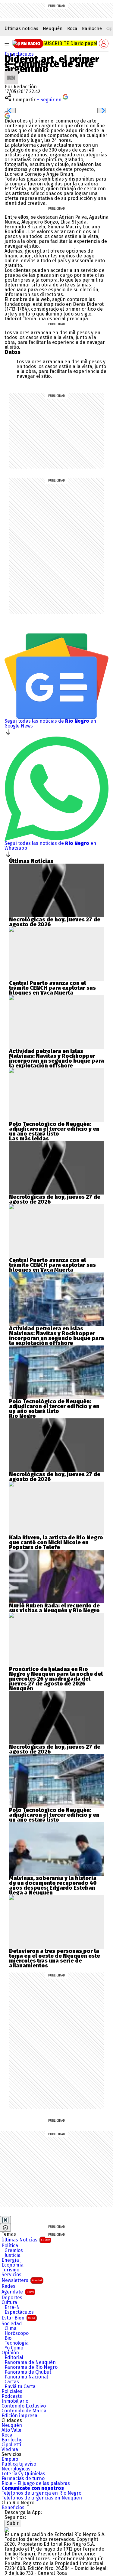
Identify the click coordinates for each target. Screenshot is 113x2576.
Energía (10, 2260)
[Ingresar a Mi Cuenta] (104, 44)
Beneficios (13, 2508)
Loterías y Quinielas (23, 2474)
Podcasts (12, 2396)
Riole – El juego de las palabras (36, 2483)
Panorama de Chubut (28, 2372)
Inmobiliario (15, 2401)
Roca (72, 28)
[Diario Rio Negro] (7, 2530)
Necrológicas (16, 2469)
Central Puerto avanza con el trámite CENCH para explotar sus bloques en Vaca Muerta (52, 988)
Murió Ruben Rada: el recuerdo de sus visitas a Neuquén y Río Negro (54, 1608)
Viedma (10, 2450)
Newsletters (22, 2280)
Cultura (9, 2303)
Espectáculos (19, 54)
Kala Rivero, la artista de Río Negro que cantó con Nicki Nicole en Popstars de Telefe (56, 1542)
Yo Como (14, 2348)
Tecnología (17, 2343)
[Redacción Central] (11, 73)
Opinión (10, 2353)
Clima (11, 2329)
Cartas (12, 2382)
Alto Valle (11, 2430)
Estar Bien (18, 2318)
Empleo (10, 2459)
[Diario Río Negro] (14, 43)
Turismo (10, 2270)
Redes (8, 2286)
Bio (8, 2338)
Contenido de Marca (24, 2411)
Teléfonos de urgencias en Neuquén (42, 2498)
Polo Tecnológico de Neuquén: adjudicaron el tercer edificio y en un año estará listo (54, 1129)
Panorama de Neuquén (30, 2362)
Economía (13, 2265)
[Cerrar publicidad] (5, 2220)
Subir (13, 2523)
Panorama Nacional (26, 2377)
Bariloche (92, 28)
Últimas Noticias (26, 2240)
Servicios (11, 2275)
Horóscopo (17, 2333)
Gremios (14, 2251)
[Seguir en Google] (7, 115)
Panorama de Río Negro (31, 2367)
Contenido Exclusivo (24, 2406)
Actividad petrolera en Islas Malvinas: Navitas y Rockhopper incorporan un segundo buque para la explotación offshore (56, 1058)
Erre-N (12, 2307)
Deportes (12, 2298)
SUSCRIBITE (70, 43)
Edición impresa (19, 2416)
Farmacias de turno (23, 2479)
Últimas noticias (21, 28)
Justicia (13, 2255)
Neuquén (53, 28)
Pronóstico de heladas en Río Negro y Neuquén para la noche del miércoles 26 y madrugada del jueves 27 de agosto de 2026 (56, 1676)
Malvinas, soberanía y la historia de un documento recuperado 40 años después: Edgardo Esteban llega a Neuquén (53, 1885)
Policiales (12, 2391)
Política (10, 2246)
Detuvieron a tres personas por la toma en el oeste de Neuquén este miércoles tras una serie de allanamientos (55, 1958)
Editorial (14, 2358)
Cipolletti (11, 2445)
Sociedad (12, 2324)
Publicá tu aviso (19, 2464)
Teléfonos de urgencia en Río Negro (41, 2493)
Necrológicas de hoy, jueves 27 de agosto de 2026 (55, 922)
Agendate (18, 2292)
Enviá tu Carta (20, 2387)
